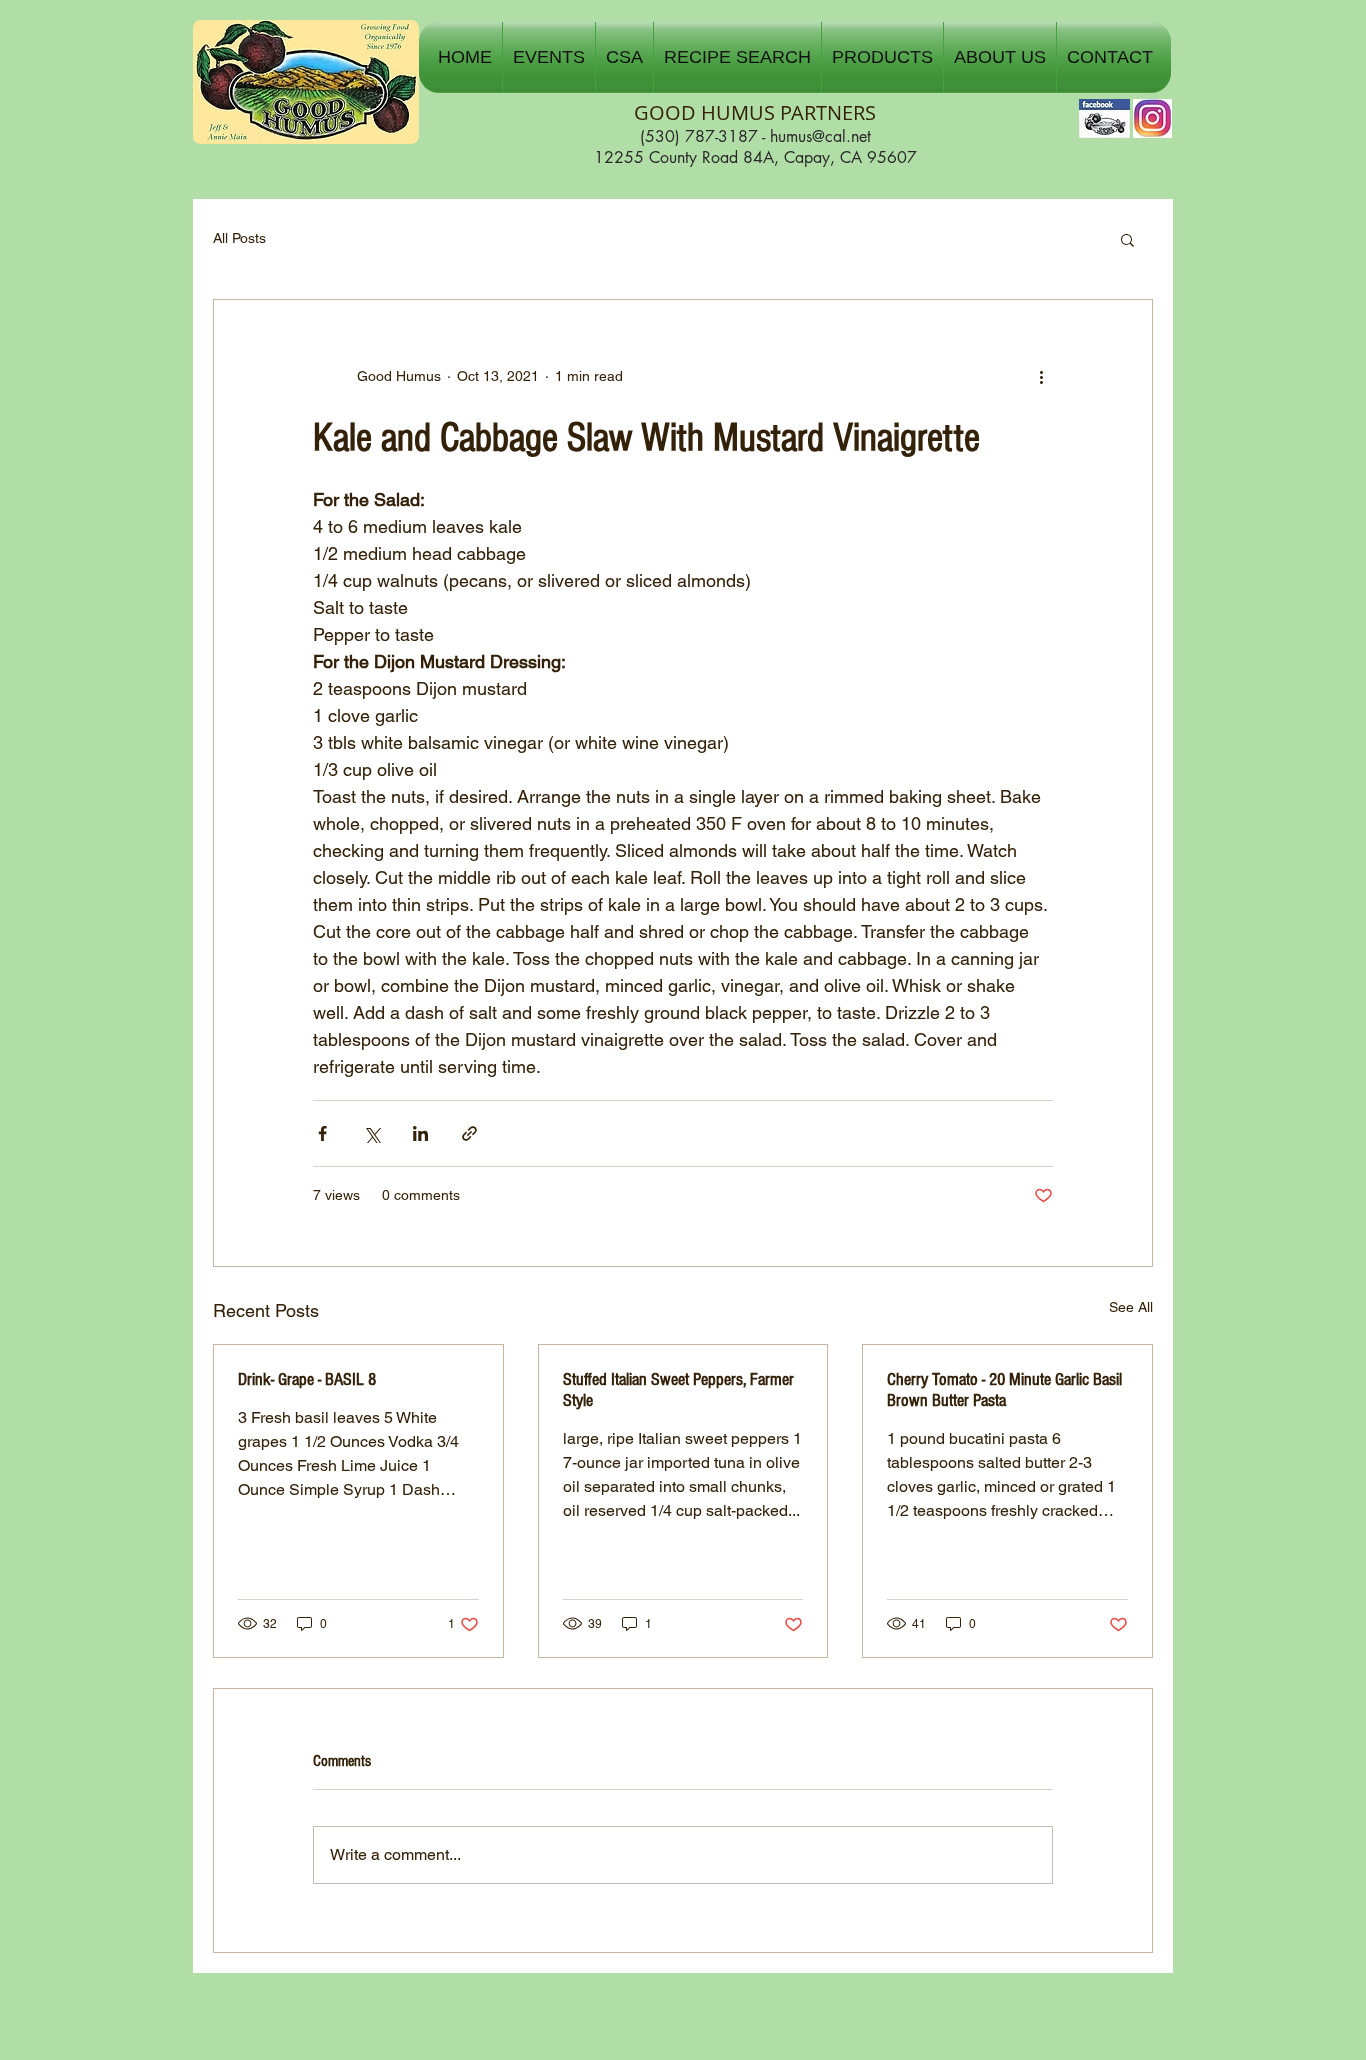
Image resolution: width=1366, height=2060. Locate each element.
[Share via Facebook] (322, 1133)
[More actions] (1041, 376)
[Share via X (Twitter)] (371, 1133)
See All (1131, 1307)
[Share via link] (469, 1133)
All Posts (239, 238)
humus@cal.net (820, 136)
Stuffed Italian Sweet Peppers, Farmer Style (678, 1390)
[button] (549, 57)
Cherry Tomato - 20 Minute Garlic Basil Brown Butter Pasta (1004, 1390)
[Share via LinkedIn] (420, 1133)
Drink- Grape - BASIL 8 (307, 1379)
